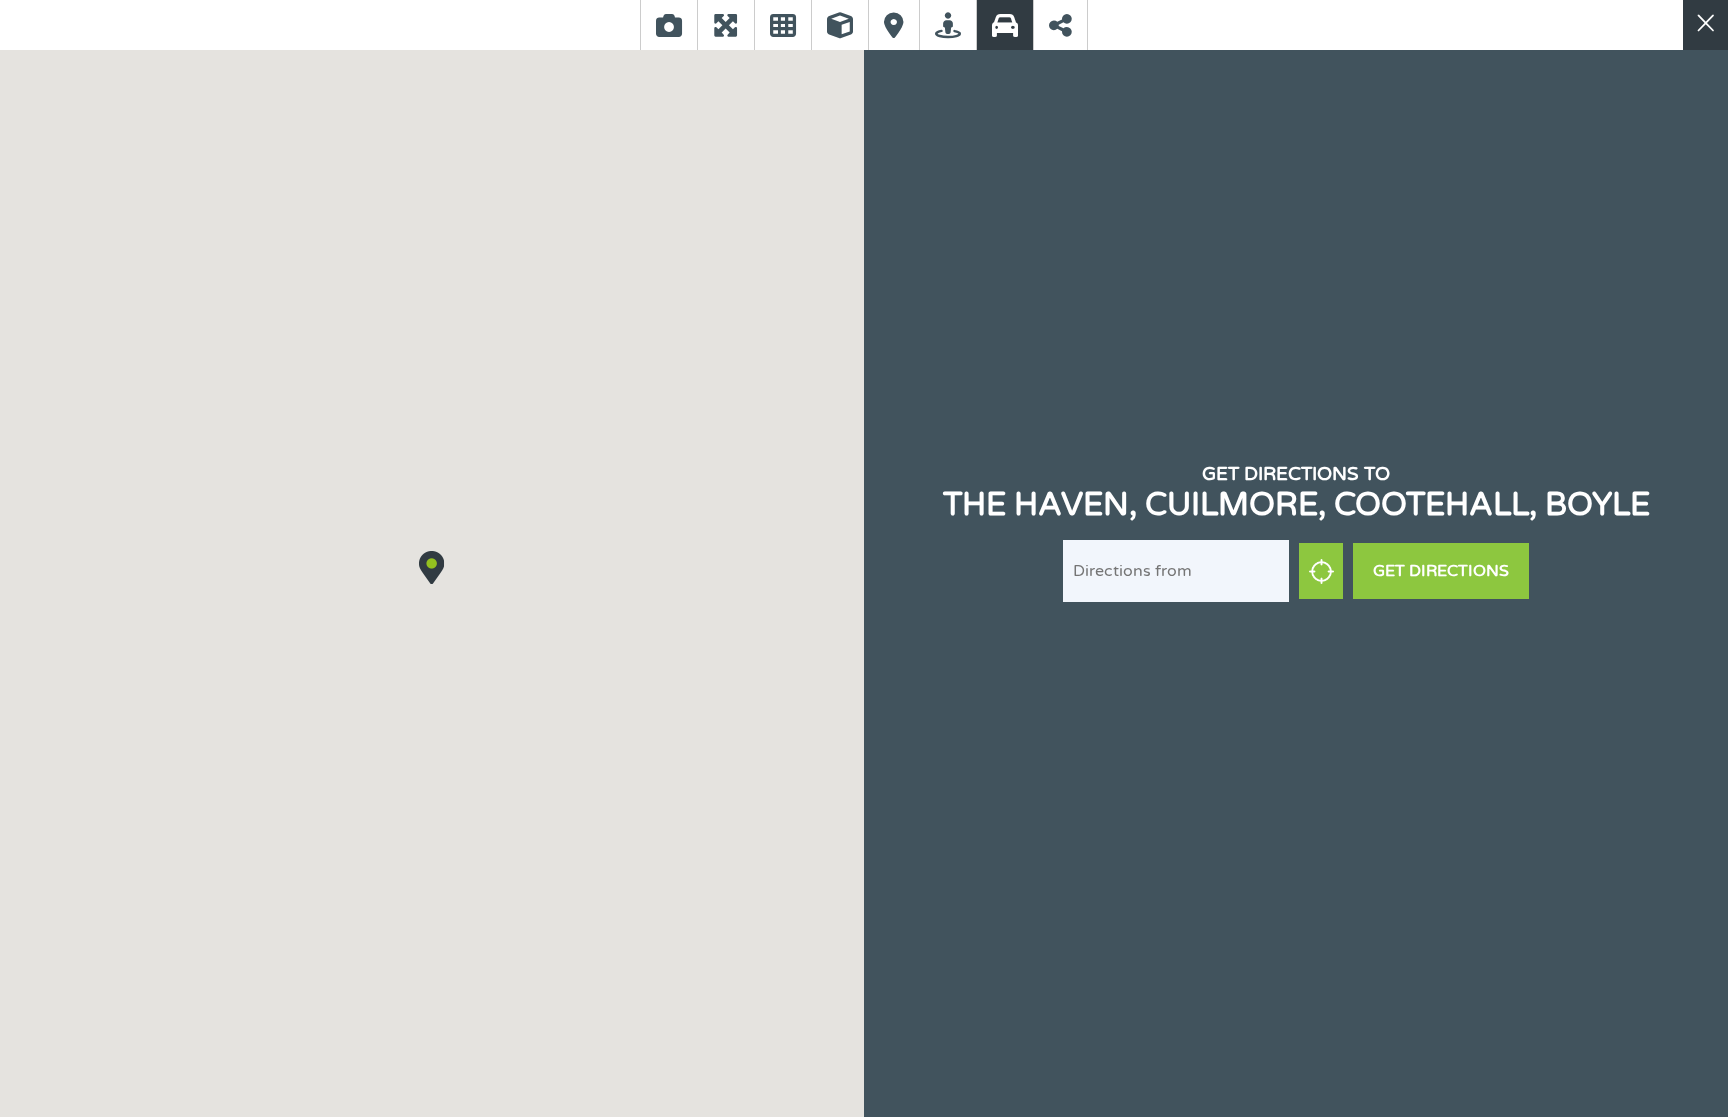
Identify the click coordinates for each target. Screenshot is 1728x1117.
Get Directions (1441, 571)
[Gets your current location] (1321, 571)
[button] (431, 567)
